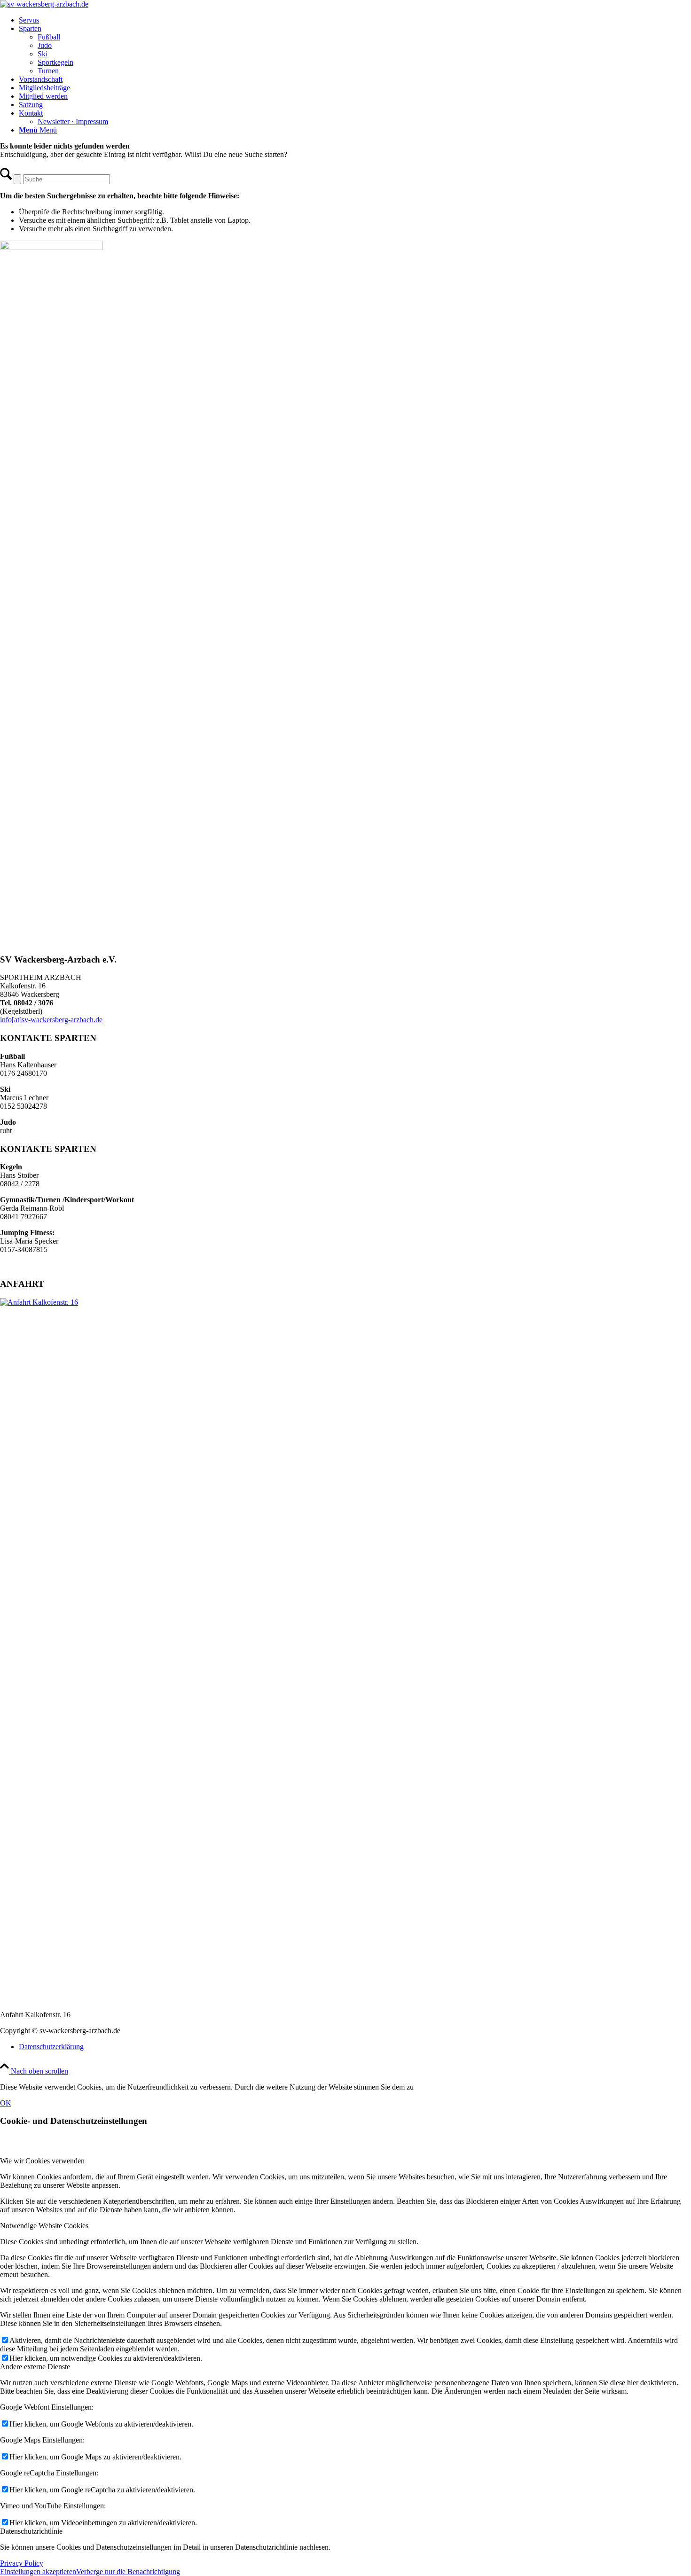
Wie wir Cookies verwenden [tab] (42, 2161)
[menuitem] (355, 20)
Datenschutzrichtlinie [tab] (31, 2531)
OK (6, 2103)
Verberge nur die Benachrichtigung (128, 2572)
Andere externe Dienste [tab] (35, 2367)
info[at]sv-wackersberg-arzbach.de (51, 1020)
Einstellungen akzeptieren (38, 2572)
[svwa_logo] (44, 4)
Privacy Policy (22, 2563)
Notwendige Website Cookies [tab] (44, 2226)
